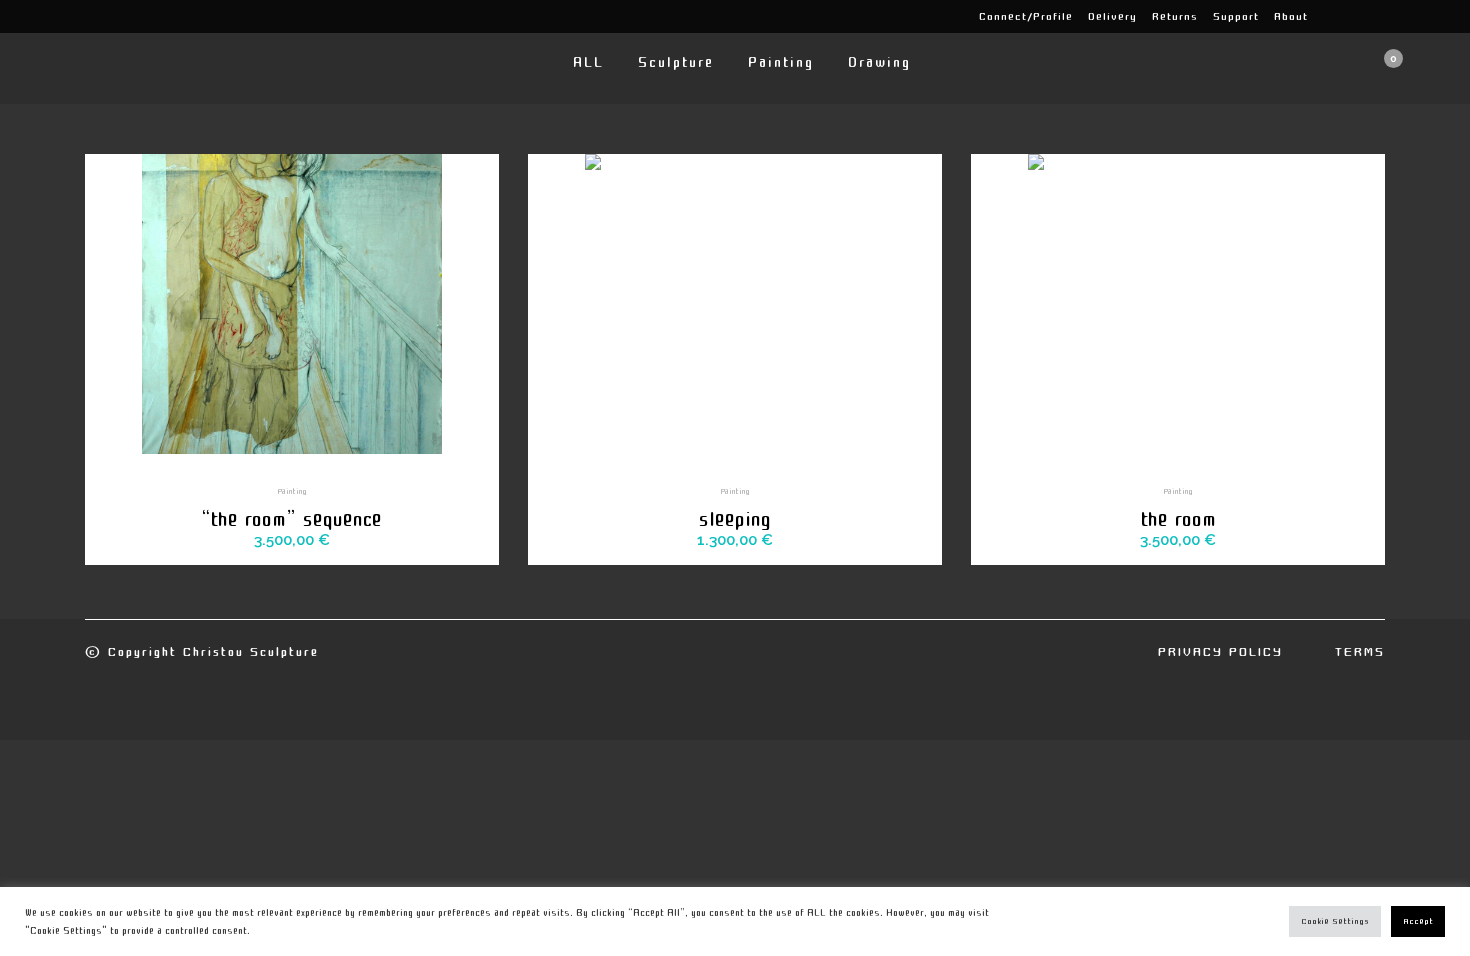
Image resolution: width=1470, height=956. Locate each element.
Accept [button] (1418, 921)
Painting (292, 491)
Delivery (1112, 16)
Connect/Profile (1026, 16)
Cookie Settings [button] (1335, 921)
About (1291, 16)
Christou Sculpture (251, 652)
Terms (1360, 652)
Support (1236, 16)
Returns (1175, 16)
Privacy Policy (1220, 652)
